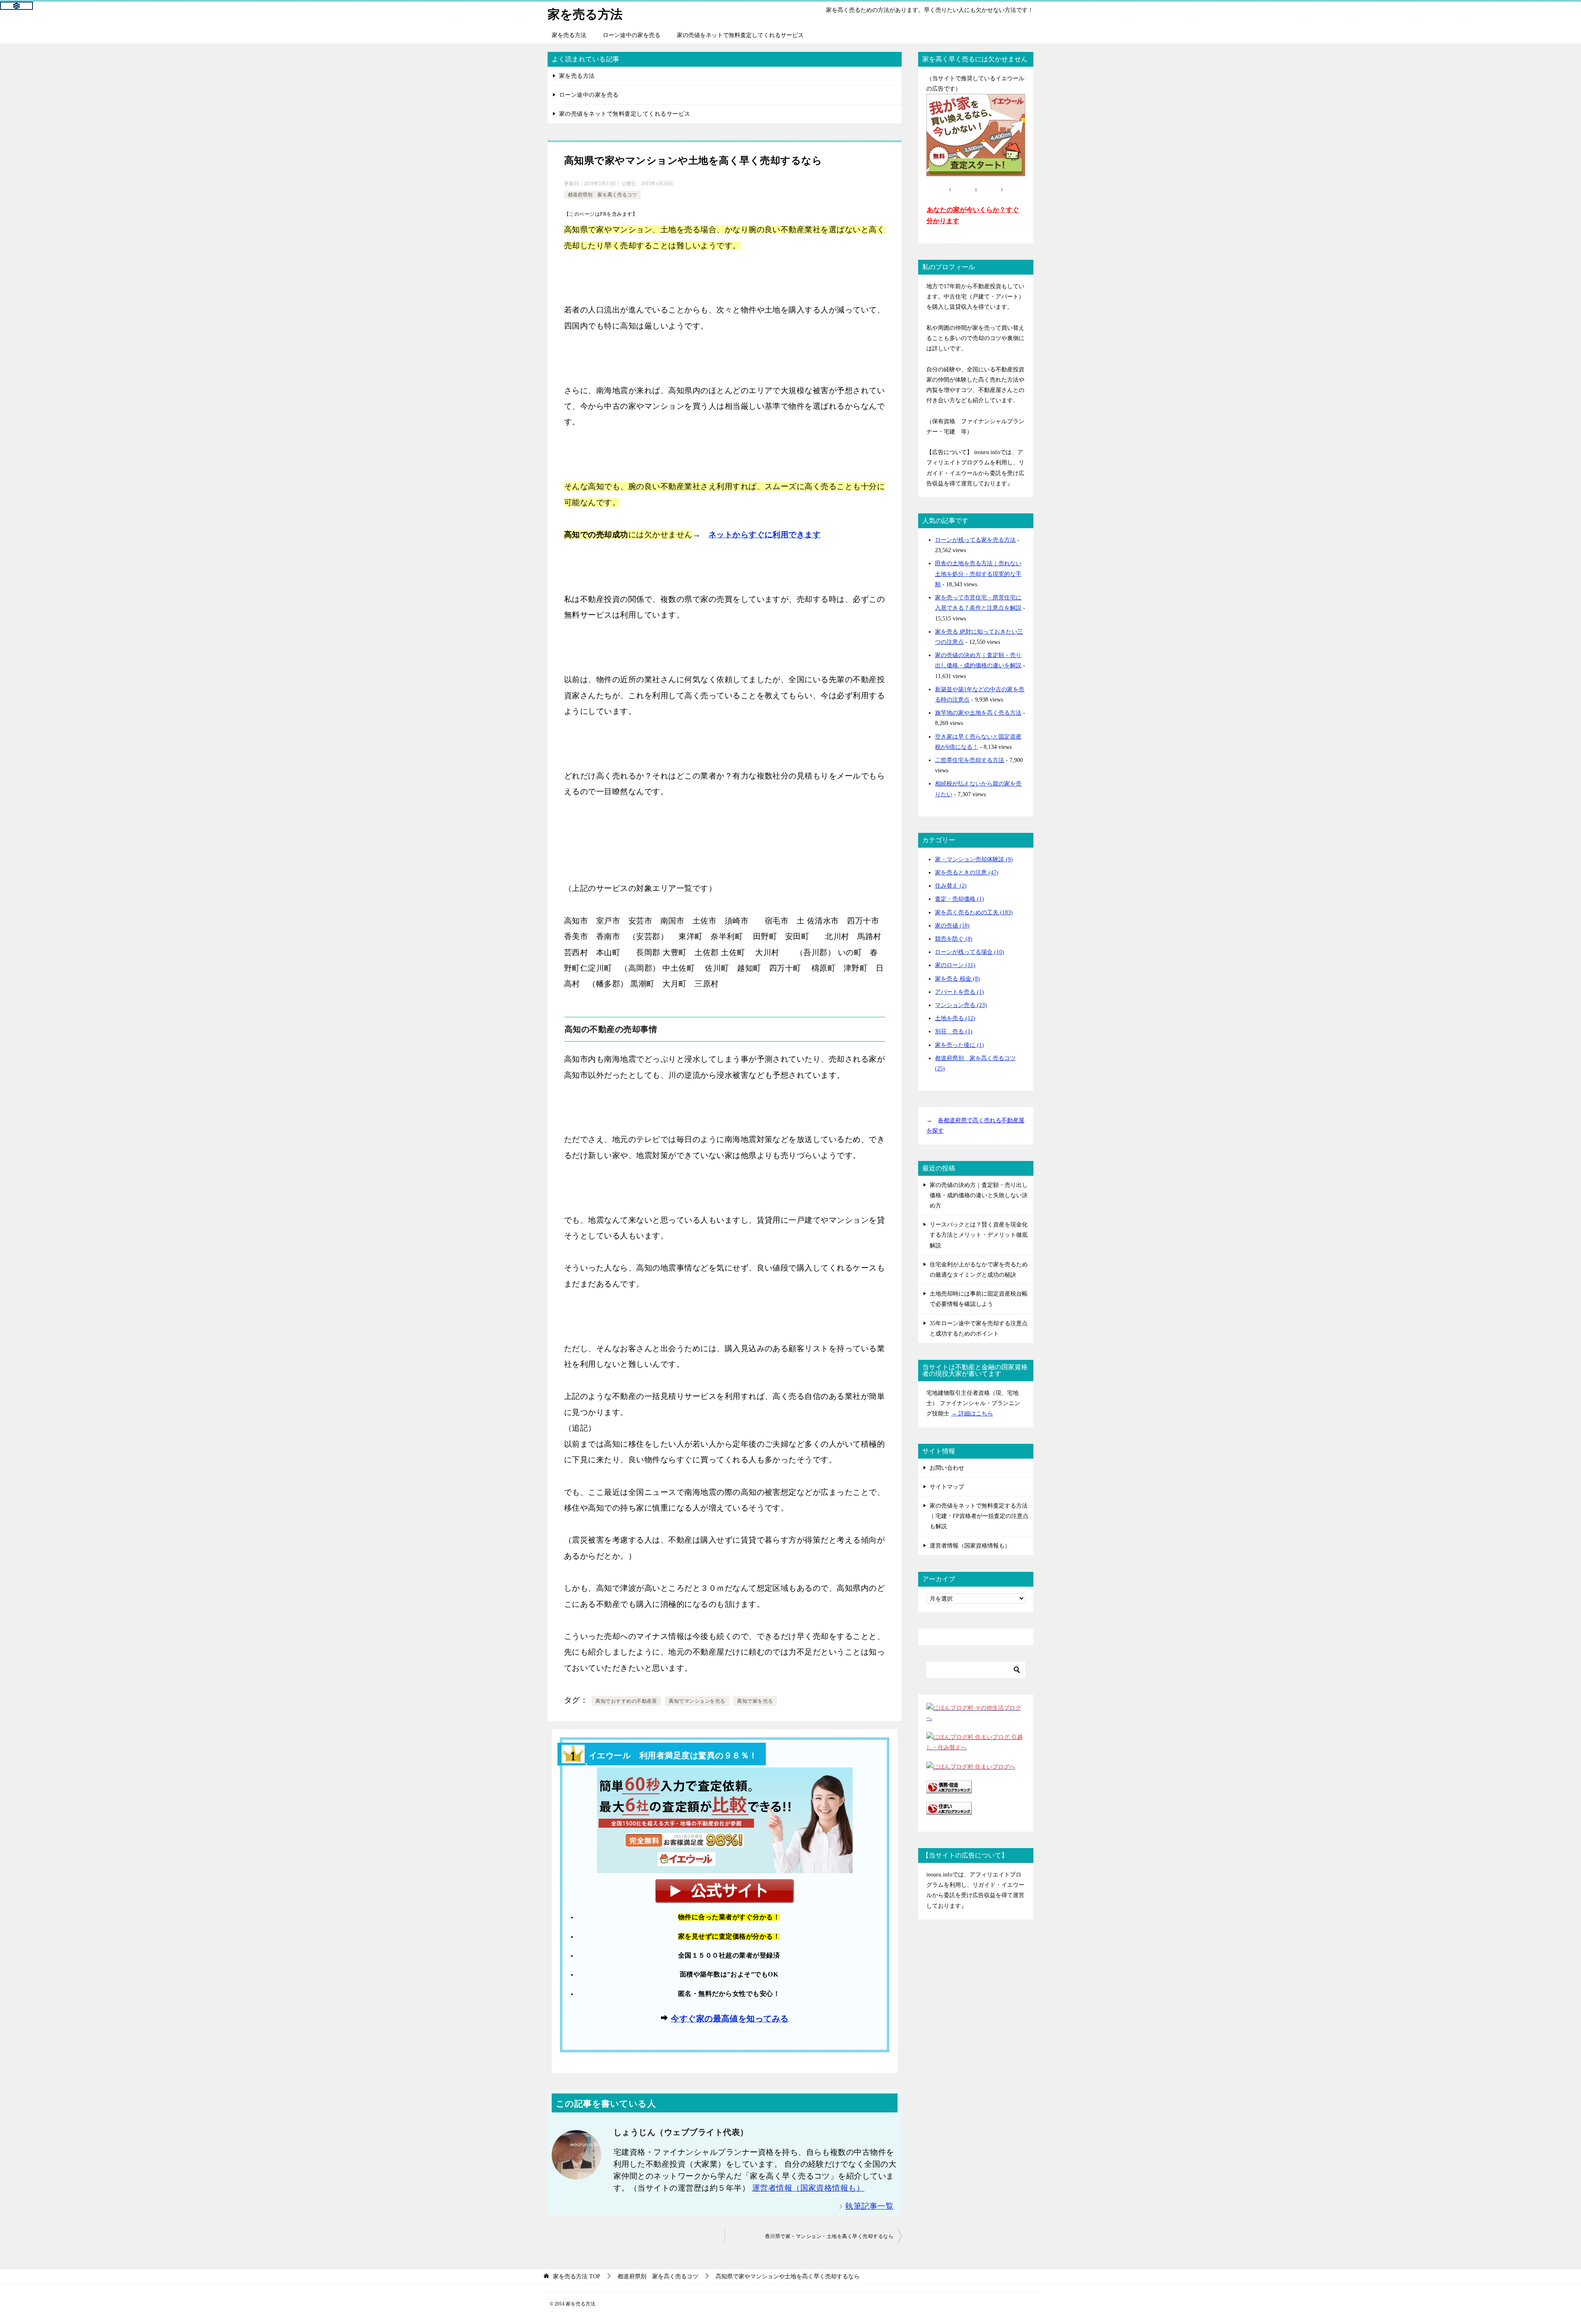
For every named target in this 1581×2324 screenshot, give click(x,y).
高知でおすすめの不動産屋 (626, 1701)
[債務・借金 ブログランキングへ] (949, 1788)
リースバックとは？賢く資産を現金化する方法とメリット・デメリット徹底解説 (979, 1235)
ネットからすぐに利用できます (765, 535)
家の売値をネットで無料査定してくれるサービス (740, 35)
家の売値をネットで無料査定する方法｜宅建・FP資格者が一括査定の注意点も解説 (979, 1516)
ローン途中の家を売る (632, 35)
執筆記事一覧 (869, 2206)
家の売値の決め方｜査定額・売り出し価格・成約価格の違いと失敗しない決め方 (979, 1195)
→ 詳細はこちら (972, 1414)
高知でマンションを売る (697, 1701)
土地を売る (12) (955, 1018)
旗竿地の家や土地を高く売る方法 (978, 713)
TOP (577, 2276)
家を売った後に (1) (960, 1045)
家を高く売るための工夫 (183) (974, 913)
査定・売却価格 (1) (960, 899)
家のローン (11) (955, 965)
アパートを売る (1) (960, 992)
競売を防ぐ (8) (954, 939)
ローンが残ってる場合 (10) (970, 952)
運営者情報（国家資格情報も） (808, 2188)
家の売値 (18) (952, 926)
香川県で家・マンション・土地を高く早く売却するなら (829, 2236)
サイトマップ (947, 1487)
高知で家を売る (755, 1701)
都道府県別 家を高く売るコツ (602, 195)
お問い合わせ (947, 1468)
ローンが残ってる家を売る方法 (975, 540)
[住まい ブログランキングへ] (949, 1810)
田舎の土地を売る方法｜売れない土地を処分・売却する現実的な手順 (978, 574)
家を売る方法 (585, 14)
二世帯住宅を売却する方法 (970, 760)
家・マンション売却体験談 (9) (974, 859)
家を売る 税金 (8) (957, 979)
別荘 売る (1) (954, 1031)
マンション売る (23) (961, 1005)
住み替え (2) (951, 886)
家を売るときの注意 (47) (967, 873)
